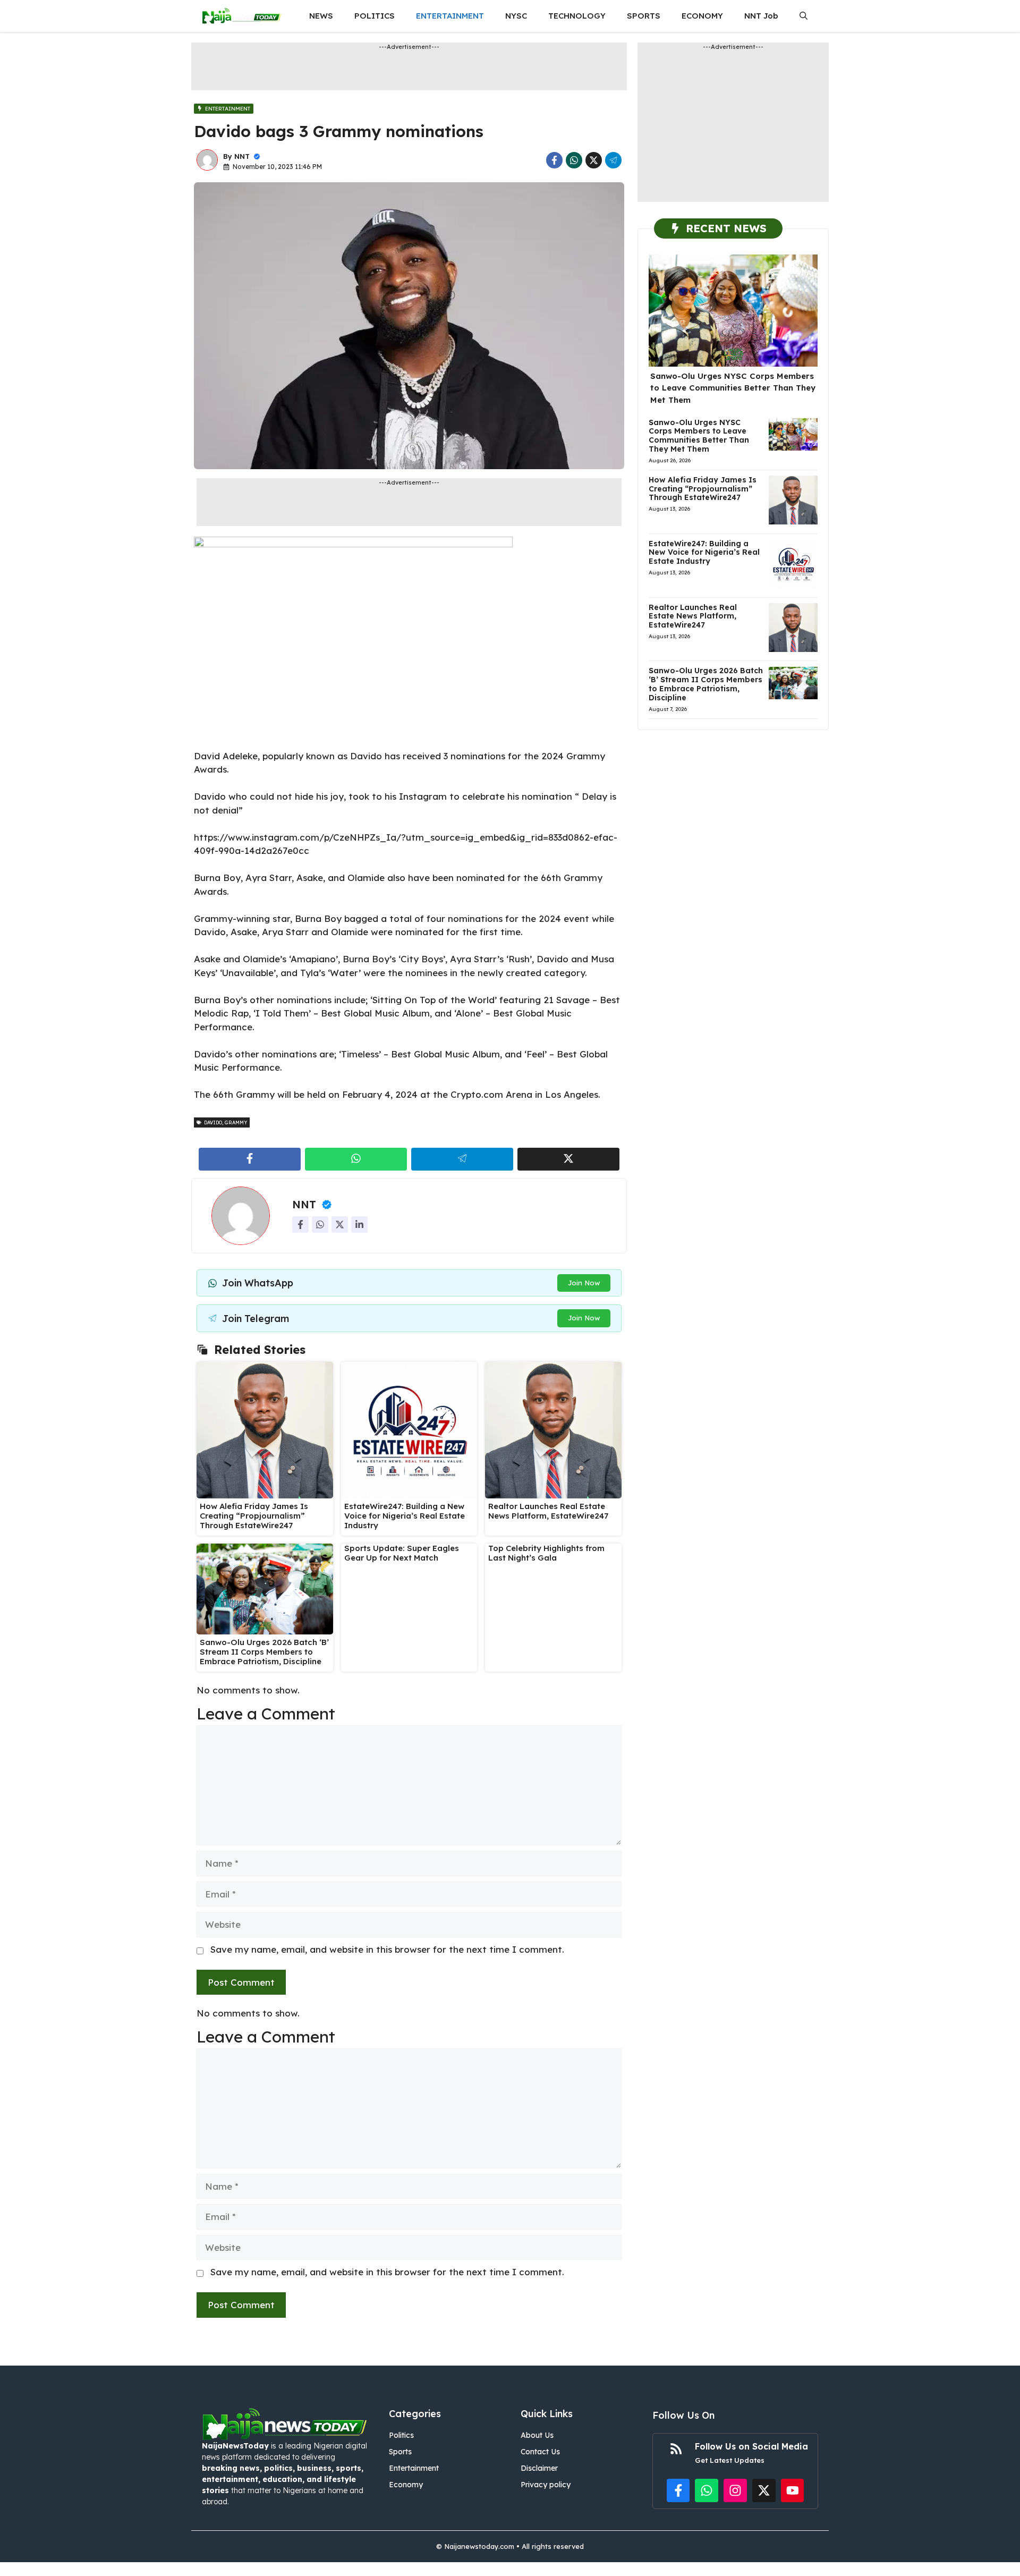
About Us (537, 2435)
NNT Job (761, 16)
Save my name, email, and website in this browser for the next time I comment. (387, 1949)
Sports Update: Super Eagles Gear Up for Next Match (402, 1553)
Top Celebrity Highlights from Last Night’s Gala (546, 1553)
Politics (401, 2435)
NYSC (516, 16)
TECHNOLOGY (577, 16)
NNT (242, 156)
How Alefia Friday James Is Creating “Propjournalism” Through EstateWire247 (254, 1516)
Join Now (584, 1283)
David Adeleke (226, 756)
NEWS (321, 16)
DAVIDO (213, 1122)
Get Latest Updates (730, 2460)
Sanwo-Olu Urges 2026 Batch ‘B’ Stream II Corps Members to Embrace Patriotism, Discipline (264, 1652)
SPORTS (644, 16)
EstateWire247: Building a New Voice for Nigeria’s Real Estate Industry (405, 1516)
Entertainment (414, 2468)
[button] (804, 16)
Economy (406, 2485)
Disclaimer (539, 2468)
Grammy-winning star (242, 918)
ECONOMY (702, 16)
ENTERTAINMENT (450, 16)
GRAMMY (236, 1122)
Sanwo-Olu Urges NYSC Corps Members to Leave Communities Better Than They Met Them (733, 388)
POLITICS (375, 16)
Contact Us (540, 2452)
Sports (400, 2452)
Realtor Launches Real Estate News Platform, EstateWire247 (548, 1511)
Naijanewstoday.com (479, 2546)
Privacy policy (546, 2485)
